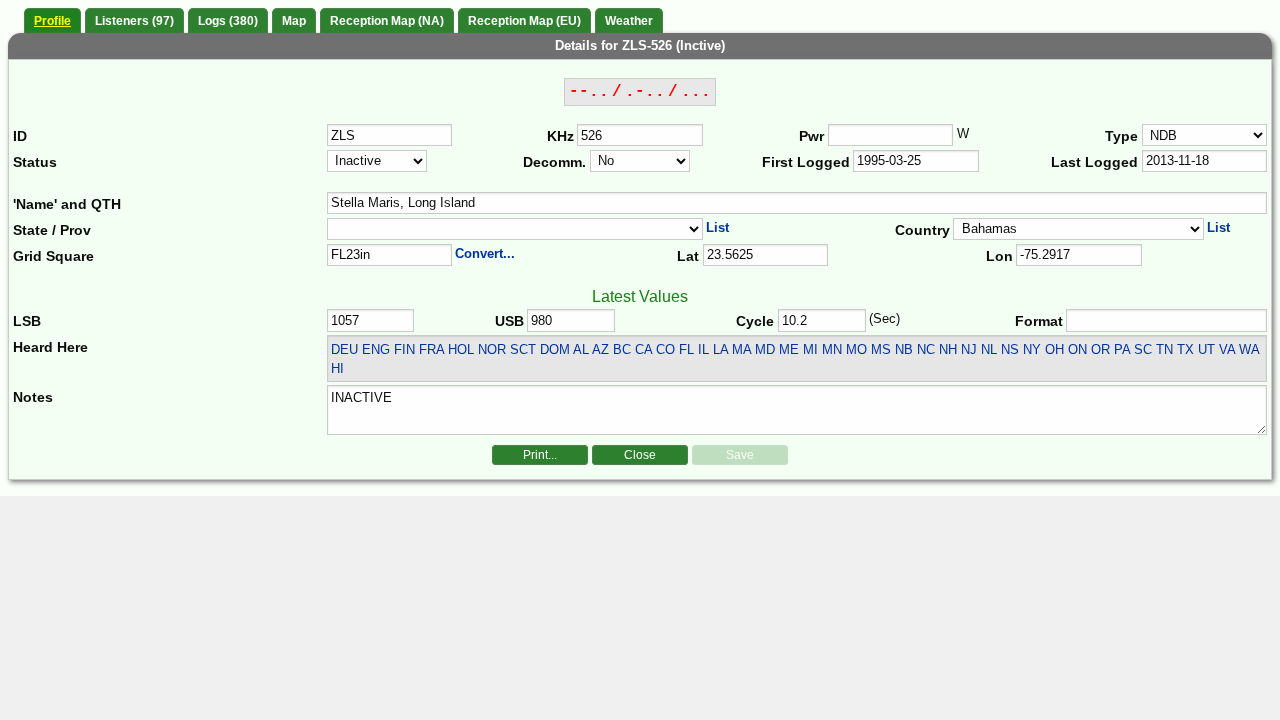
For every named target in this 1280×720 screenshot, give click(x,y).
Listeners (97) (134, 21)
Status (35, 162)
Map (294, 21)
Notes (33, 397)
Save (740, 455)
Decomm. (554, 162)
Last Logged (1094, 162)
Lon (999, 256)
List (717, 227)
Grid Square (53, 256)
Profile (52, 21)
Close (640, 455)
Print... (540, 455)
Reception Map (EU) (524, 21)
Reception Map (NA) (387, 21)
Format (1039, 321)
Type (1121, 136)
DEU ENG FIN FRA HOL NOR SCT (433, 349)
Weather (629, 21)
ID (20, 136)
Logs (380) (228, 21)
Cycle (755, 321)
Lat (688, 256)
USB (509, 321)
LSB (27, 321)
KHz (560, 136)
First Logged (806, 162)
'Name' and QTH (67, 204)
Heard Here (50, 347)
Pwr (811, 136)
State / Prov (52, 230)
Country (922, 230)
